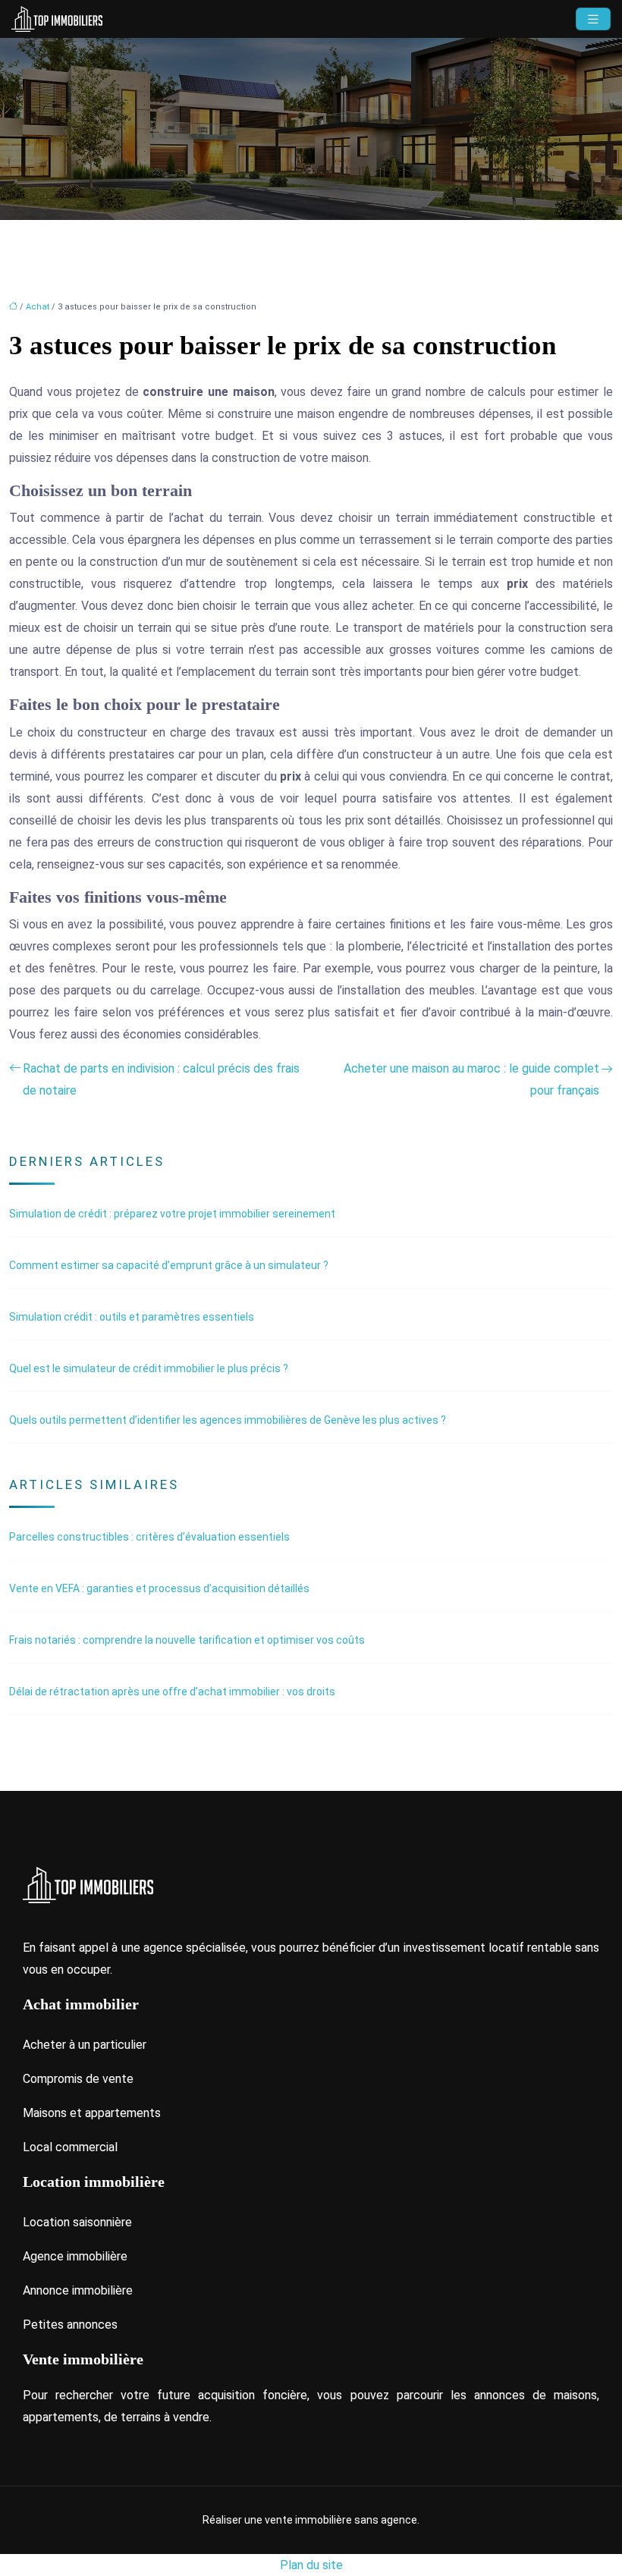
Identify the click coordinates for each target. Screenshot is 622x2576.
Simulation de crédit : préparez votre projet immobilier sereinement (172, 1214)
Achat (38, 307)
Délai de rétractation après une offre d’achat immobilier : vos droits (172, 1692)
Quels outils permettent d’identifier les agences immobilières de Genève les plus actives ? (228, 1420)
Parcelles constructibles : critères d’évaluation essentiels (149, 1537)
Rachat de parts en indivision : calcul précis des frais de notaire (161, 1079)
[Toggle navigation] (593, 19)
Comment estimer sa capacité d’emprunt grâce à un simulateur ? (169, 1265)
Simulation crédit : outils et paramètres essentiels (132, 1317)
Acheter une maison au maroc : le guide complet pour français (471, 1079)
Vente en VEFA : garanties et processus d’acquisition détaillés (159, 1588)
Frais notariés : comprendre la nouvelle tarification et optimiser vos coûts (187, 1640)
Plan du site (311, 2565)
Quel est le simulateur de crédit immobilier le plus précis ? (149, 1368)
